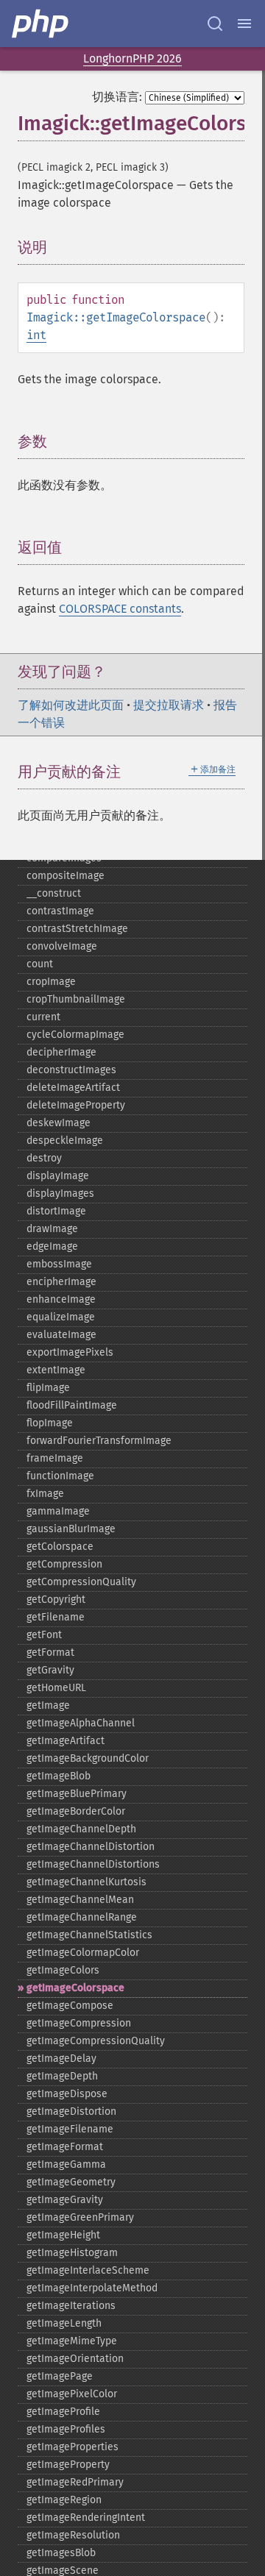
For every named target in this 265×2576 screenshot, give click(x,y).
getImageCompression (79, 2023)
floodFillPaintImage (72, 1405)
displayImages (60, 1193)
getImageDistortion (71, 2111)
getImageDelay (61, 2059)
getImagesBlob (61, 2553)
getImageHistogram (72, 2253)
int (36, 335)
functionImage (60, 1476)
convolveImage (62, 946)
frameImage (55, 1458)
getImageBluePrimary (77, 1794)
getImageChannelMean (80, 1900)
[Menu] (244, 24)
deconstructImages (71, 1070)
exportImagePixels (70, 1352)
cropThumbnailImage (76, 999)
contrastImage (60, 911)
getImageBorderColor (76, 1811)
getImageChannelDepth (81, 1829)
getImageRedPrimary (75, 2482)
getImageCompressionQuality (96, 2041)
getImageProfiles (66, 2429)
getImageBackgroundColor (88, 1758)
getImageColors (63, 1970)
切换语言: (117, 97)
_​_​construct (54, 893)
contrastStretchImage (77, 929)
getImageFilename (70, 2129)
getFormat (50, 1652)
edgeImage (52, 1246)
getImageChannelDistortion (91, 1847)
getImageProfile (63, 2412)
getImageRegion (64, 2500)
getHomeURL (56, 1688)
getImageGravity (65, 2200)
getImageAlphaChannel (81, 1723)
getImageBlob (59, 1776)
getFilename (56, 1617)
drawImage (52, 1229)
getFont (44, 1635)
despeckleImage (65, 1141)
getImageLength (64, 2323)
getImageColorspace (75, 1988)
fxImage (45, 1494)
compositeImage (66, 876)
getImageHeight (63, 2235)
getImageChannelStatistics (89, 1935)
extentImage (56, 1370)
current (43, 1017)
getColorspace (60, 1547)
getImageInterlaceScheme (88, 2270)
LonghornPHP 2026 (132, 58)
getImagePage (60, 2376)
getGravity (50, 1670)
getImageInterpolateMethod (92, 2288)
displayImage (58, 1176)
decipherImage (61, 1052)
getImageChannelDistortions (93, 1864)
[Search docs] (215, 24)
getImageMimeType (72, 2341)
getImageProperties (73, 2447)
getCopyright (56, 1600)
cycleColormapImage (75, 1035)
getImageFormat (65, 2147)
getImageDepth (62, 2076)
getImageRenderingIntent (86, 2518)
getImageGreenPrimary (80, 2217)
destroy (44, 1158)
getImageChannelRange (82, 1917)
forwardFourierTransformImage (99, 1441)
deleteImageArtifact (73, 1088)
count (40, 964)
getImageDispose (67, 2094)
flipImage (48, 1388)
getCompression (64, 1564)
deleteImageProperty (76, 1105)
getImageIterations (71, 2306)
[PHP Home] (41, 24)
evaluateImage (61, 1335)
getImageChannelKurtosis (86, 1882)
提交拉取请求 (169, 705)
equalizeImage (61, 1317)
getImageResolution (73, 2535)
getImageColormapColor (83, 1953)
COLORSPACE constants (120, 609)
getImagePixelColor (72, 2394)
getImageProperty (68, 2465)
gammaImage (58, 1511)
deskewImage (59, 1123)
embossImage (59, 1264)
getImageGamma (66, 2164)
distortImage (56, 1211)
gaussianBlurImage (71, 1529)
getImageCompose (70, 2006)
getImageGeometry (71, 2182)
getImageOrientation (75, 2359)
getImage (48, 1705)
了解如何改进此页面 (71, 705)
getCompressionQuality (81, 1582)
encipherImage (61, 1282)
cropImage (51, 982)
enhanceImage (61, 1299)
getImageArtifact (66, 1741)
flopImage (50, 1423)
